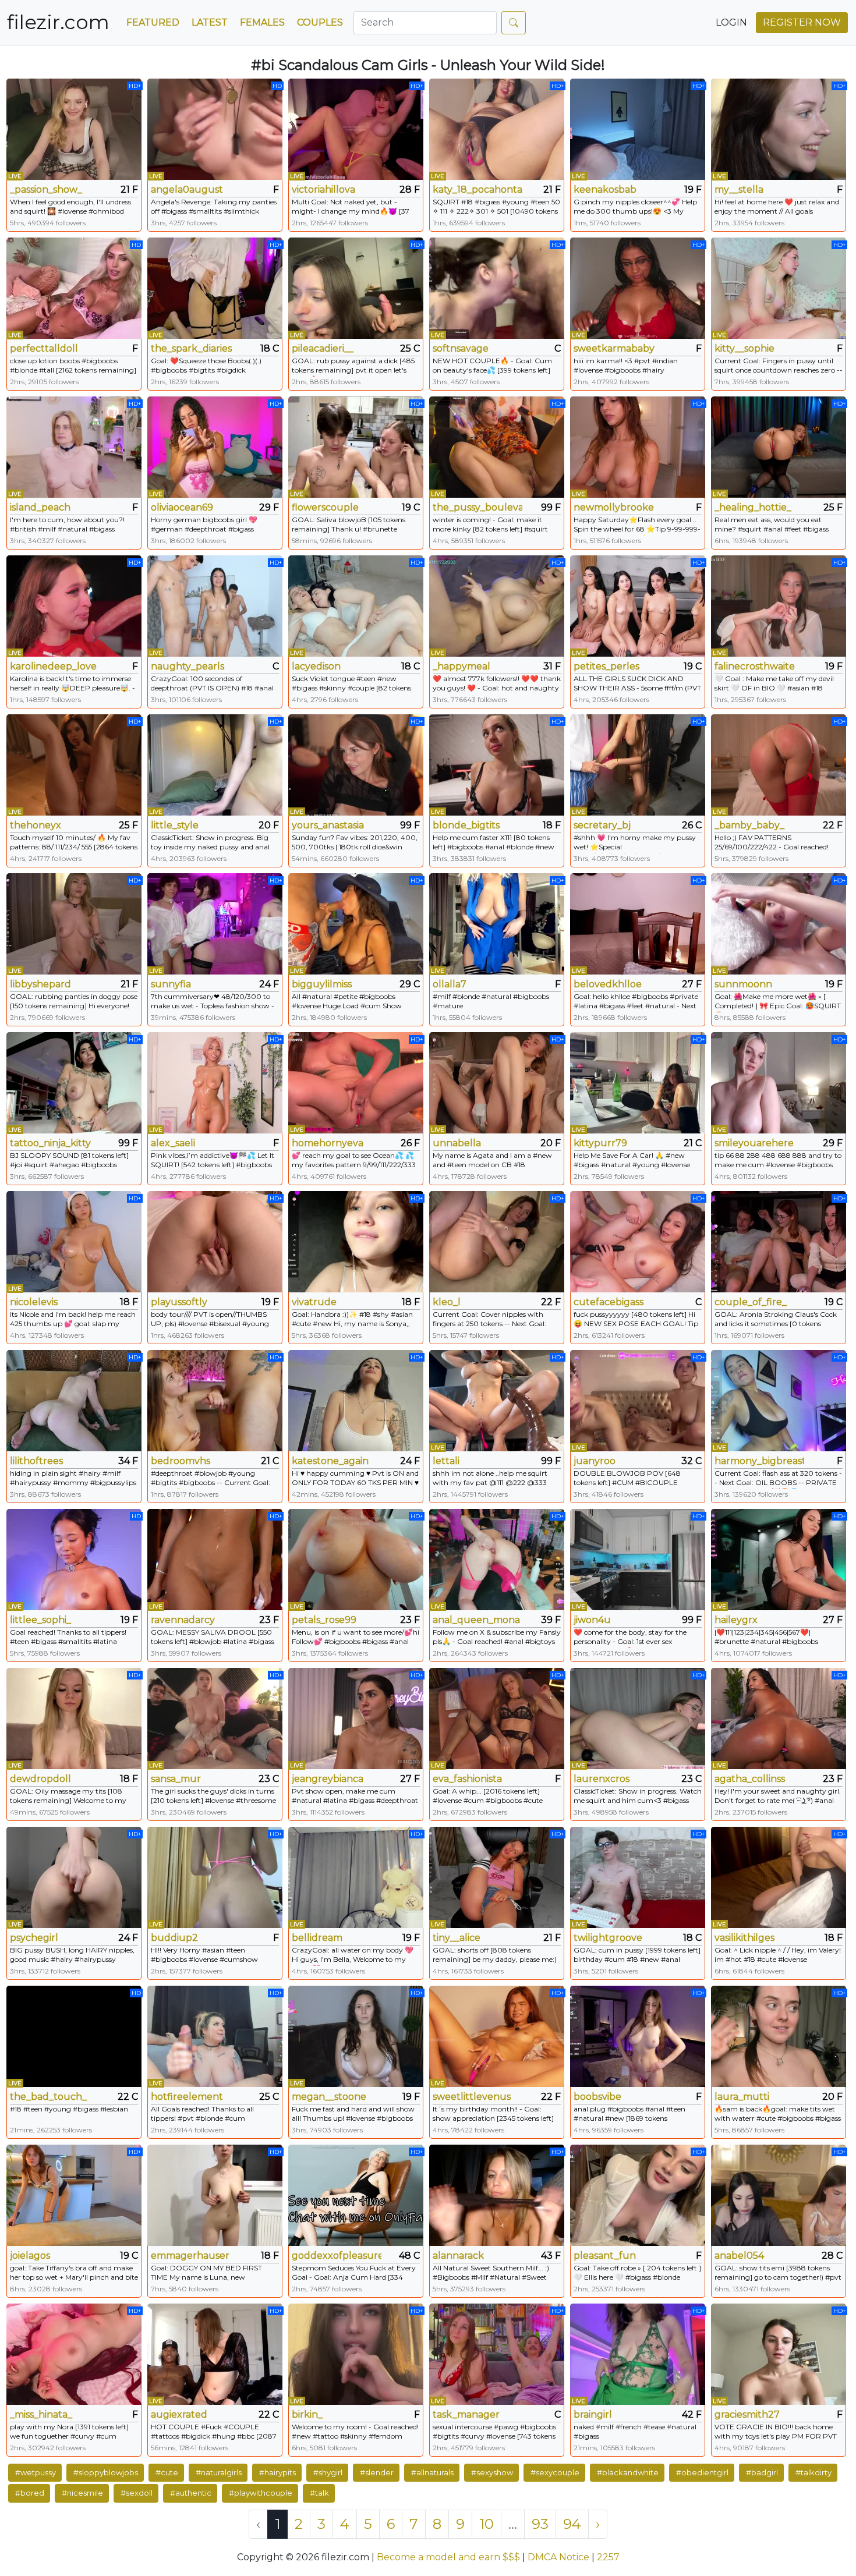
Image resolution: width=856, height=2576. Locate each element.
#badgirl (762, 2472)
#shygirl (328, 2472)
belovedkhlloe (608, 984)
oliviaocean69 (182, 507)
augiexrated (179, 2414)
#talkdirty (813, 2472)
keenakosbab (605, 189)
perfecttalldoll (44, 348)
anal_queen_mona (476, 1620)
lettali (446, 1461)
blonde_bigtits (466, 825)
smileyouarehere (754, 1143)
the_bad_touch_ (48, 2097)
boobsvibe (597, 2097)
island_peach (40, 507)
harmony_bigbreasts (759, 1461)
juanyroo (595, 1461)
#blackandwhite (628, 2472)
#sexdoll (137, 2493)
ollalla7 (450, 984)
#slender (377, 2472)
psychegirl (34, 1938)
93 (540, 2524)
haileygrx (736, 1620)
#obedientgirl (702, 2472)
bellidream (317, 1938)
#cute (167, 2472)
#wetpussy (36, 2472)
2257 (608, 2557)
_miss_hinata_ (41, 2414)
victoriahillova (323, 189)
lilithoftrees (36, 1461)
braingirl (593, 2414)
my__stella (739, 189)
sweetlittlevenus (472, 2097)
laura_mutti (742, 2097)
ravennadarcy (183, 1620)
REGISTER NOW (802, 22)
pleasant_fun (605, 2256)
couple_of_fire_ (751, 1302)
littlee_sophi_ (40, 1620)
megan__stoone (329, 2097)
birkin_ (307, 2414)
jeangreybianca (328, 1779)
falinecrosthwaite (755, 666)
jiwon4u (592, 1620)
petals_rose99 (324, 1620)
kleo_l (447, 1302)
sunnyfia (171, 984)
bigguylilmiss (322, 984)
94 (572, 2524)
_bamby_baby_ (749, 825)
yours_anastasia (328, 825)
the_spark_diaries (191, 348)
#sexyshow (492, 2472)
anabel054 (739, 2256)
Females (262, 22)
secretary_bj (602, 825)
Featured (153, 22)
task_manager (466, 2414)
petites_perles (606, 666)
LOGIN (731, 22)
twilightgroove (608, 1938)
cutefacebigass (609, 1302)
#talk (319, 2493)
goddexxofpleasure (337, 2256)
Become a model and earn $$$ (448, 2557)
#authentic (191, 2493)
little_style (175, 825)
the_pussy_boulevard (477, 507)
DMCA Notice (558, 2557)
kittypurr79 (600, 1143)
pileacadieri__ (323, 348)
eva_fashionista (467, 1779)
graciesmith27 (747, 2414)
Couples (320, 22)
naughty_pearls (188, 666)
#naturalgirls (219, 2472)
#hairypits (277, 2472)
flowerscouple (325, 507)
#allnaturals (432, 2472)
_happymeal (461, 666)
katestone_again (330, 1461)
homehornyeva (328, 1143)
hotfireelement (187, 2097)
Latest (210, 22)
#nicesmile (82, 2493)
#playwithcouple (261, 2493)
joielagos (30, 2256)
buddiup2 (174, 1938)
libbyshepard (40, 984)
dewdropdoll (40, 1779)
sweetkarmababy (614, 348)
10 (487, 2524)
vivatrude (314, 1302)
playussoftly (179, 1302)
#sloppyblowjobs (106, 2472)
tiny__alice (457, 1938)
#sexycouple (555, 2472)
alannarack (458, 2256)
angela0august (187, 189)
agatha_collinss (750, 1779)
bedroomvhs (181, 1461)
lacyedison (316, 666)
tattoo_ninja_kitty (50, 1143)
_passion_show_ (46, 189)
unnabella (457, 1143)
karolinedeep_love (53, 666)
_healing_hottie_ (753, 507)
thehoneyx (36, 825)
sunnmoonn (743, 984)
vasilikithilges (744, 1938)
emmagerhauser (190, 2256)
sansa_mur (176, 1779)
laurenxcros (602, 1779)
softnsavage (461, 348)
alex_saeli (173, 1143)
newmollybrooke (614, 507)
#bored (30, 2493)
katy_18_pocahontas (477, 189)
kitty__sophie (744, 348)
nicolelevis (34, 1302)
